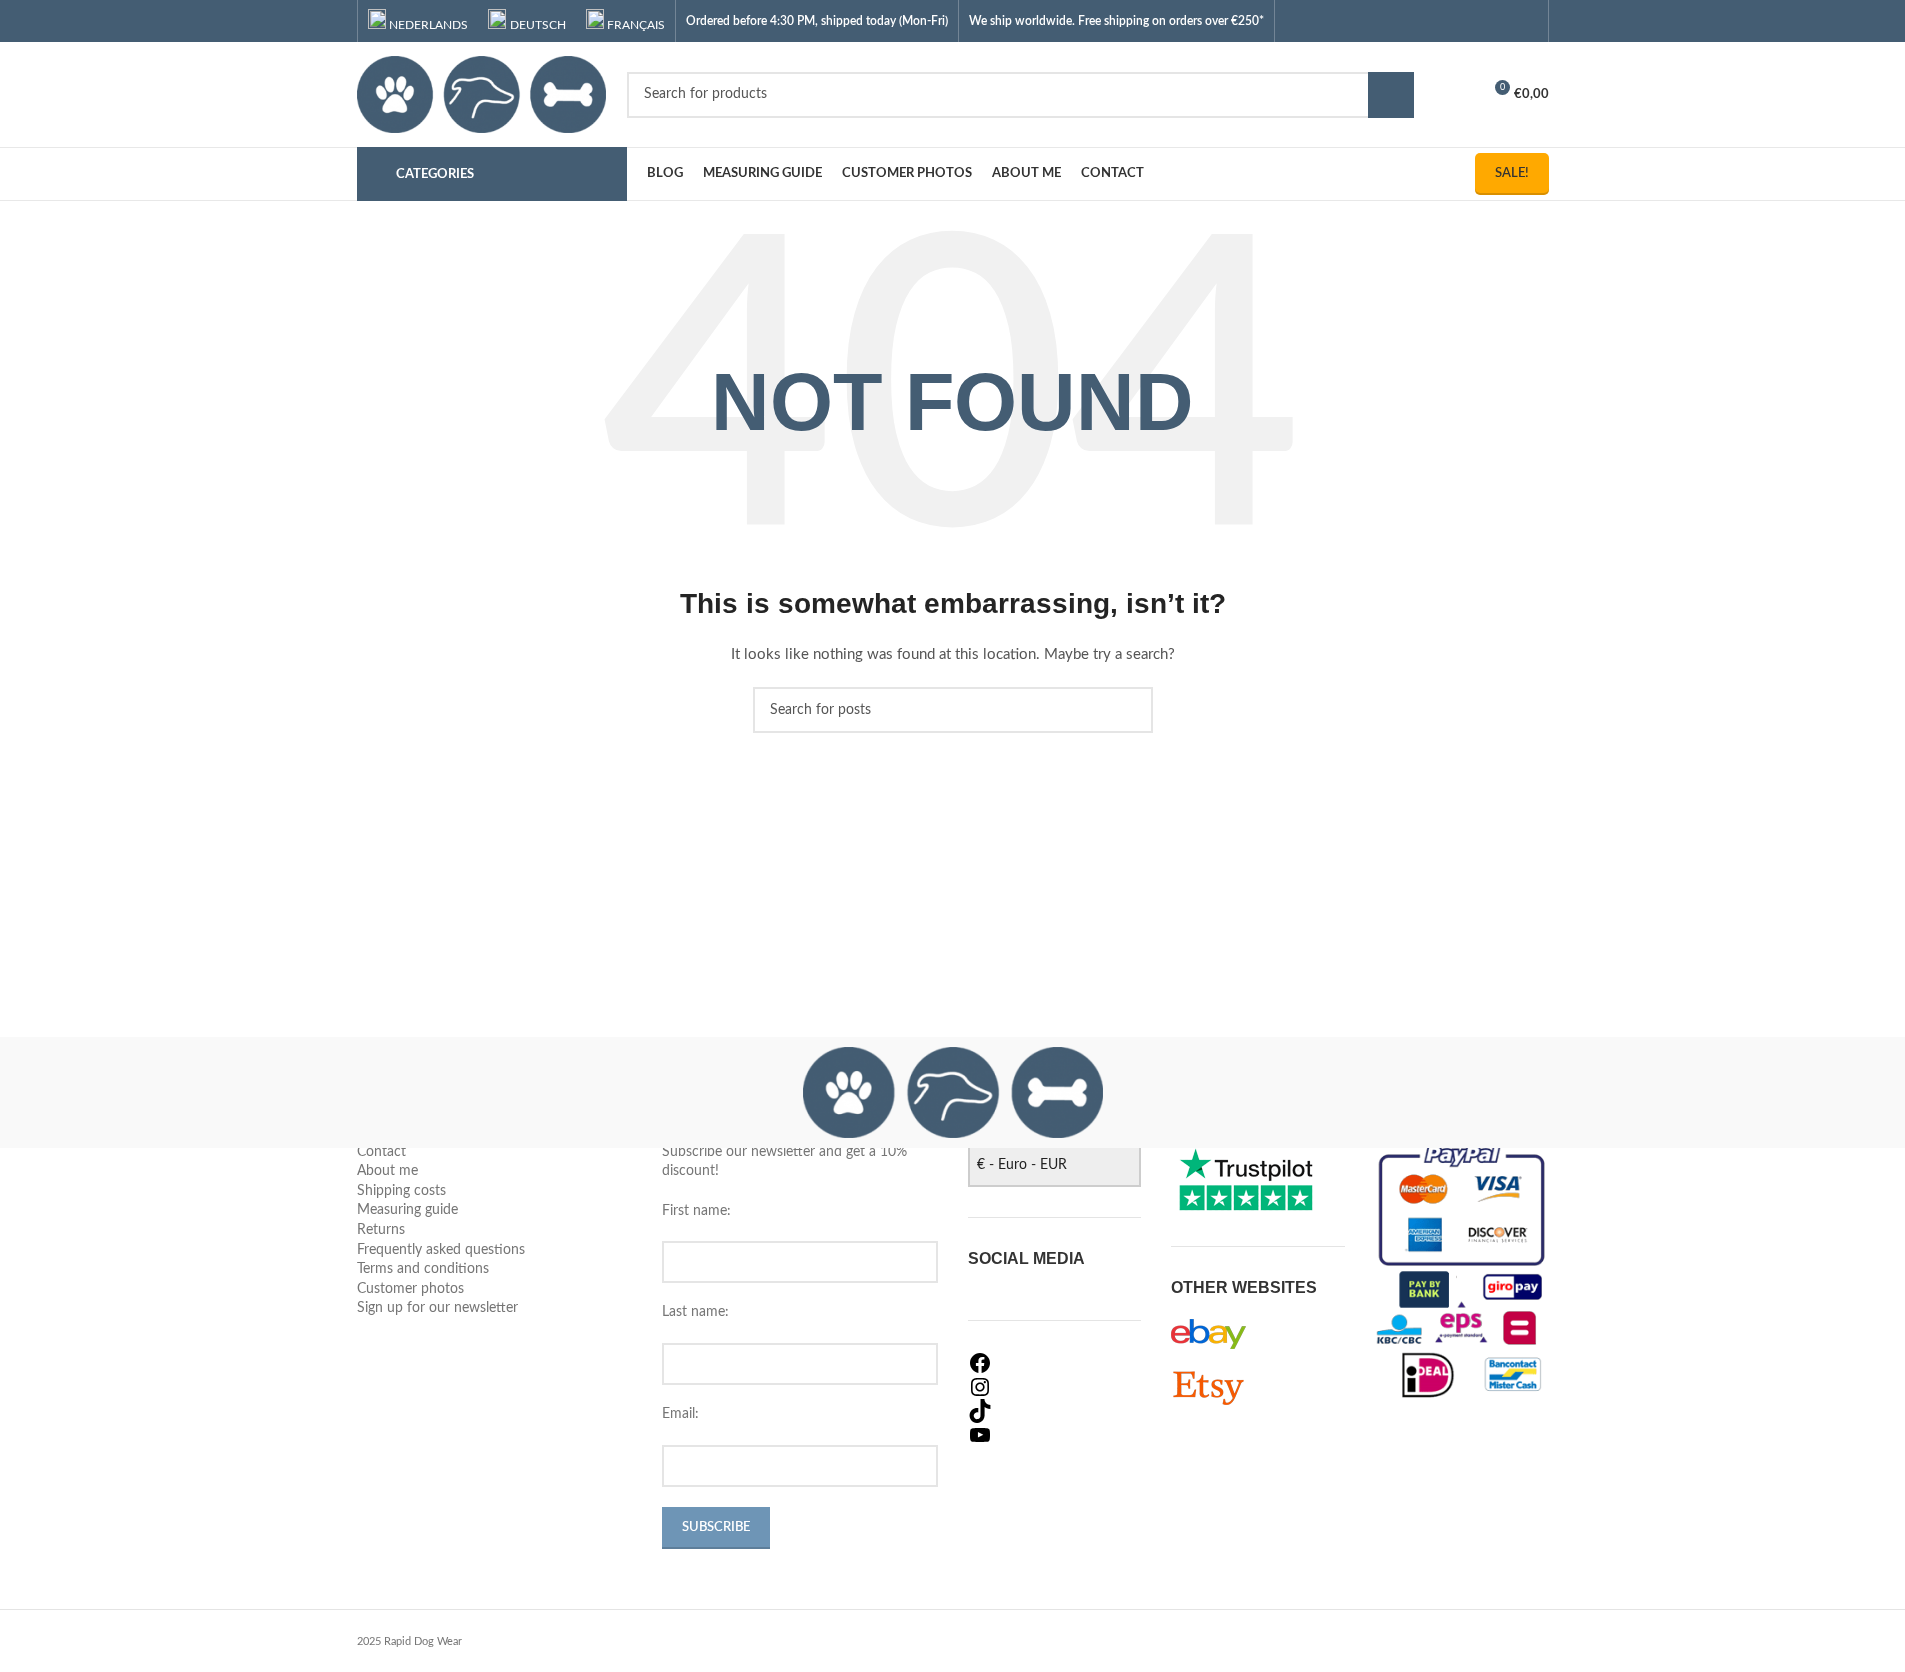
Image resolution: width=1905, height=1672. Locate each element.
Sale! (1512, 173)
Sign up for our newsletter (437, 1308)
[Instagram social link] (1474, 20)
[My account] (1457, 95)
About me (387, 1171)
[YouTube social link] (1499, 20)
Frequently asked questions (441, 1250)
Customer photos (410, 1289)
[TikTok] (1055, 1411)
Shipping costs (401, 1191)
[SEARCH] (1391, 95)
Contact (381, 1152)
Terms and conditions (423, 1269)
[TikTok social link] (1524, 20)
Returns (381, 1230)
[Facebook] (1055, 1363)
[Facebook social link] (1448, 20)
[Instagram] (1055, 1387)
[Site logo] (482, 94)
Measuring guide (407, 1210)
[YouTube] (1055, 1435)
